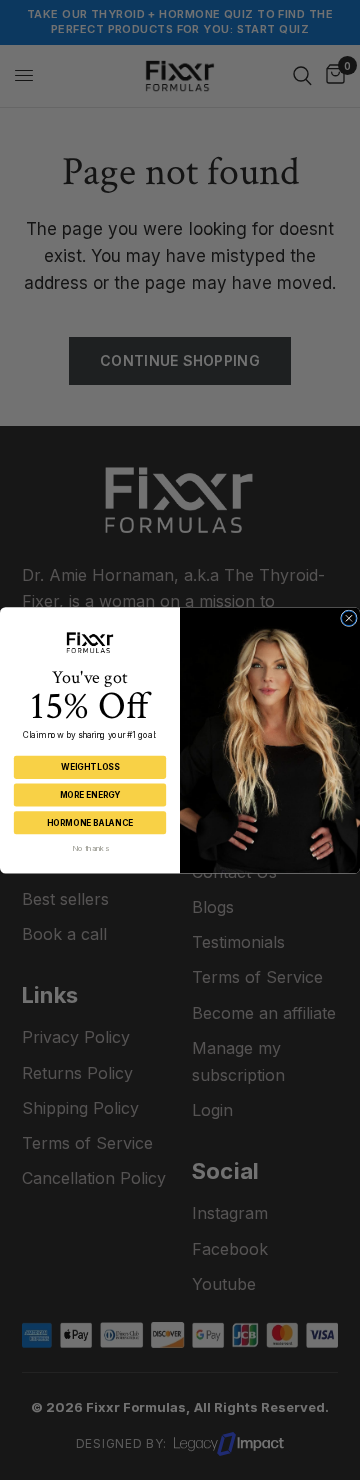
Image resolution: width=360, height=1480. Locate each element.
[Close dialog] (349, 618)
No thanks (90, 847)
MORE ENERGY (90, 795)
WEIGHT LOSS (90, 767)
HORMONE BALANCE (89, 822)
